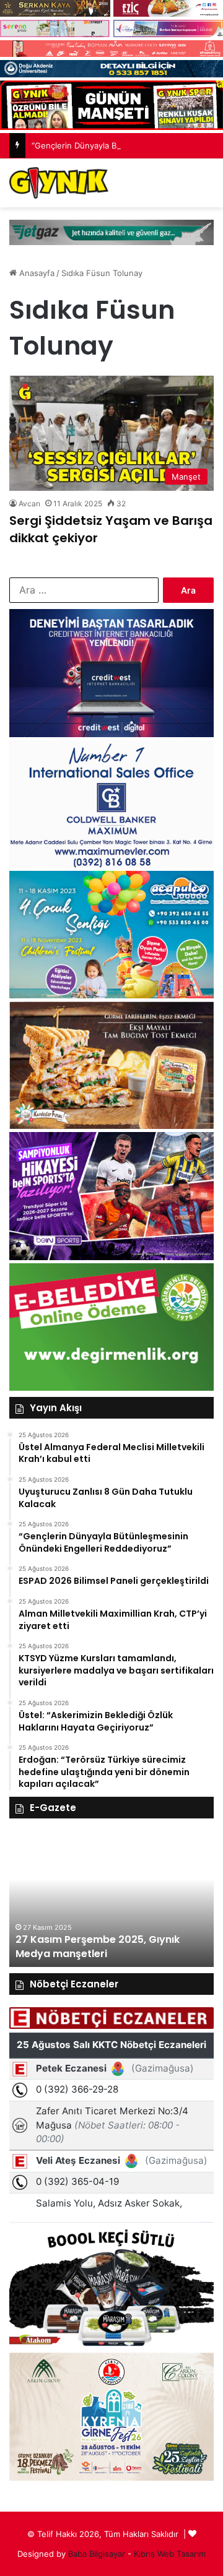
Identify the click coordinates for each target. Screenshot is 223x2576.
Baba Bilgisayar (97, 2554)
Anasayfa (36, 273)
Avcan (29, 504)
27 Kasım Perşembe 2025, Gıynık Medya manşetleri (98, 1946)
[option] (111, 1899)
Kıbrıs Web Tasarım (170, 2554)
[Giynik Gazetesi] (59, 183)
